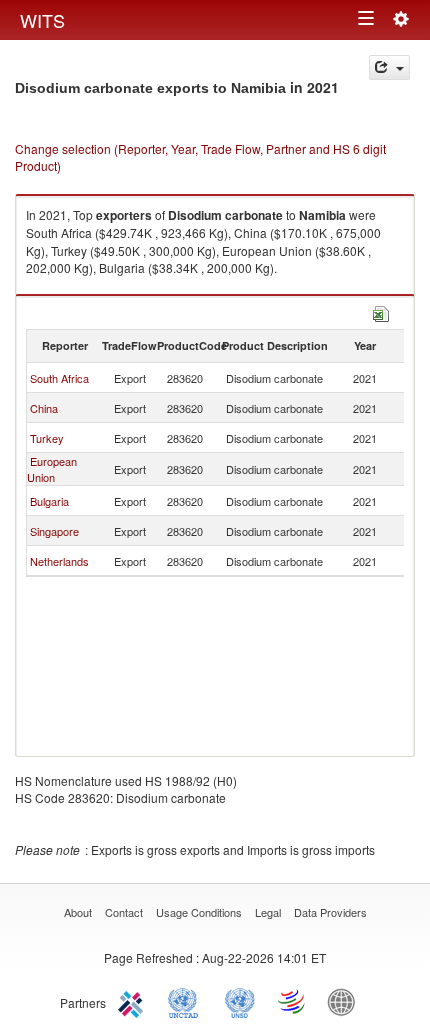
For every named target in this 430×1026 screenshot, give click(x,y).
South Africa (59, 378)
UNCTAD (187, 1001)
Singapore (54, 531)
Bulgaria (49, 501)
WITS (42, 20)
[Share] (389, 67)
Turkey (47, 438)
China (44, 408)
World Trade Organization (293, 1001)
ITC (134, 1001)
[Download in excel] (381, 311)
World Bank (346, 1001)
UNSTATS (240, 1001)
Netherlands (59, 561)
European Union (52, 469)
